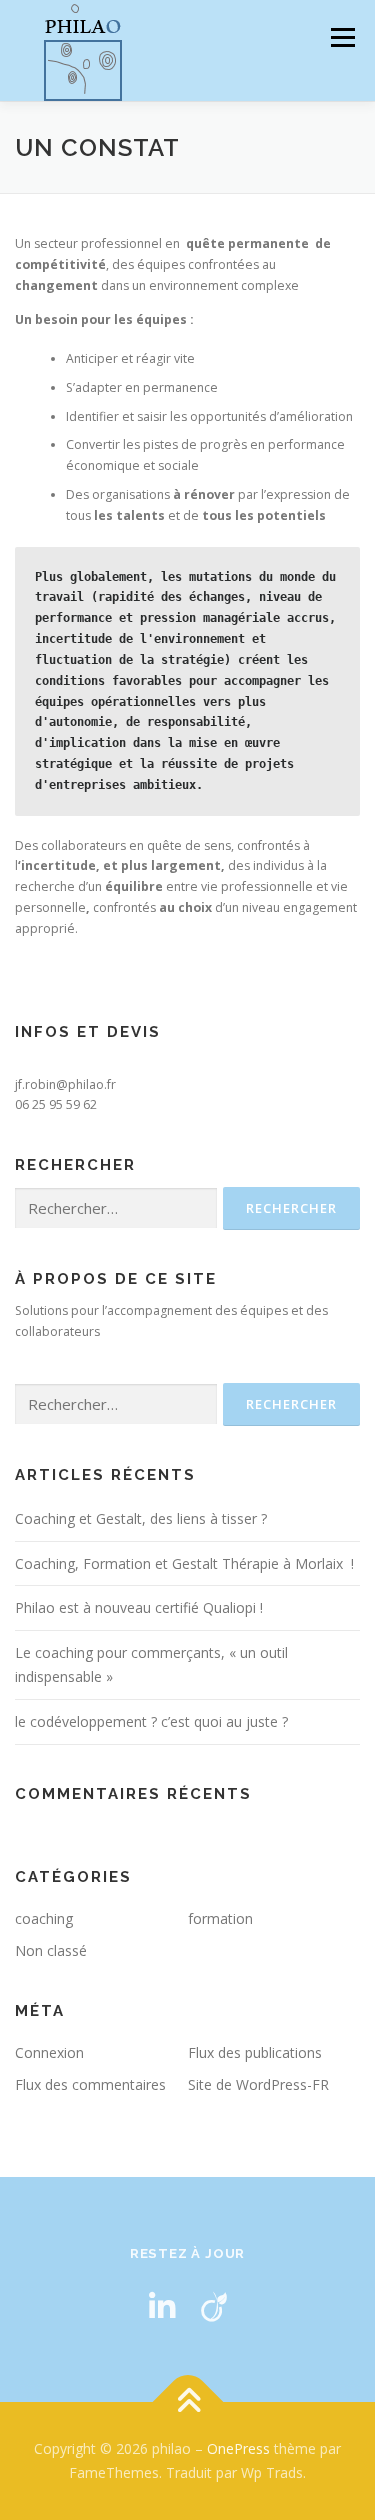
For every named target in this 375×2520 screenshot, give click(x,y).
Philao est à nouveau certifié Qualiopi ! (139, 1607)
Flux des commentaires (90, 2084)
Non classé (51, 1950)
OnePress (238, 2448)
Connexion (49, 2052)
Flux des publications (255, 2052)
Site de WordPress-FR (258, 2084)
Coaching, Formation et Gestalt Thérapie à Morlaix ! (184, 1563)
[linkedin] (162, 2306)
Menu (341, 37)
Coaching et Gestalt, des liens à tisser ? (141, 1518)
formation (220, 1918)
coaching (44, 1918)
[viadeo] (214, 2306)
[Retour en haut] (187, 2402)
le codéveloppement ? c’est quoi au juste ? (151, 1721)
